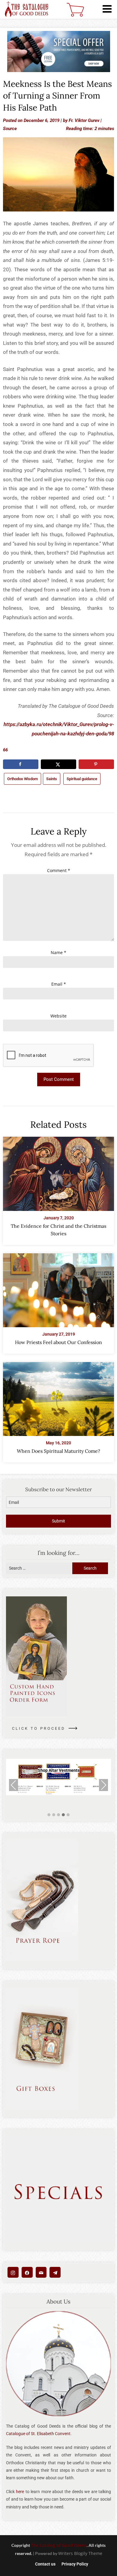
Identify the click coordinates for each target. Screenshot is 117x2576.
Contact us (45, 2564)
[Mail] (41, 2272)
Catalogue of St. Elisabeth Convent (38, 2434)
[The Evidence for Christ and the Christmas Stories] (58, 1172)
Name (58, 952)
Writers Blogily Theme (80, 2553)
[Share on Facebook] (21, 764)
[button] (49, 1815)
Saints (52, 779)
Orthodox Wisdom (22, 779)
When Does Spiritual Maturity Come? (58, 1451)
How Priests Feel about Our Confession (58, 1342)
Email (59, 984)
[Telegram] (55, 2272)
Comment (59, 870)
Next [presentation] (104, 1785)
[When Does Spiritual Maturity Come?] (58, 1397)
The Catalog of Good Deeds (59, 2545)
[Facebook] (27, 2272)
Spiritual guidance (82, 779)
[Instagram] (13, 2272)
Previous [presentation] (13, 1785)
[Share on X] (58, 764)
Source (10, 129)
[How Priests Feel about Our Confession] (58, 1288)
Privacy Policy (75, 2564)
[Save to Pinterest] (96, 764)
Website (58, 1016)
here (20, 2492)
